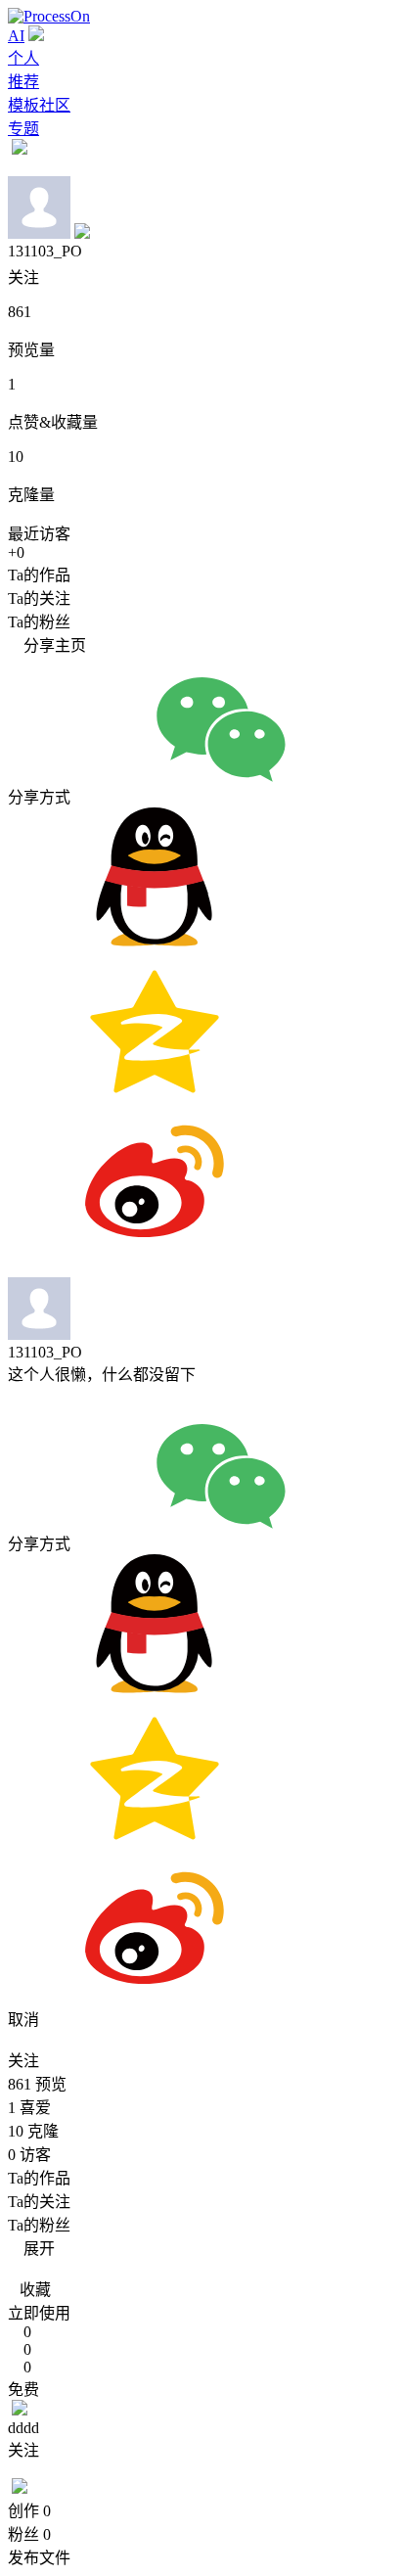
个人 (23, 58)
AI (16, 36)
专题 (23, 129)
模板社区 (39, 105)
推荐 (23, 82)
